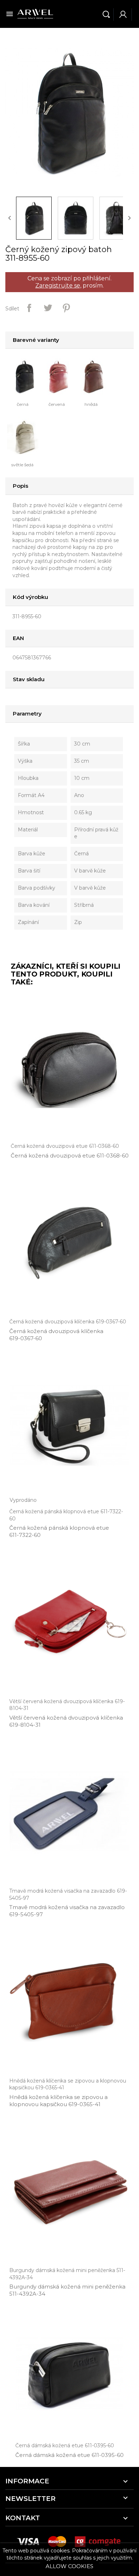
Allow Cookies (69, 2566)
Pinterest (66, 308)
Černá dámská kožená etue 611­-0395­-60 (69, 2455)
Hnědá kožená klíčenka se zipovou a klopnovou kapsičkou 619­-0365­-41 (58, 2101)
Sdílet (29, 308)
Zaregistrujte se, (58, 286)
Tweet (48, 308)
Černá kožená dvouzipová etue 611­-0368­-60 (70, 1156)
